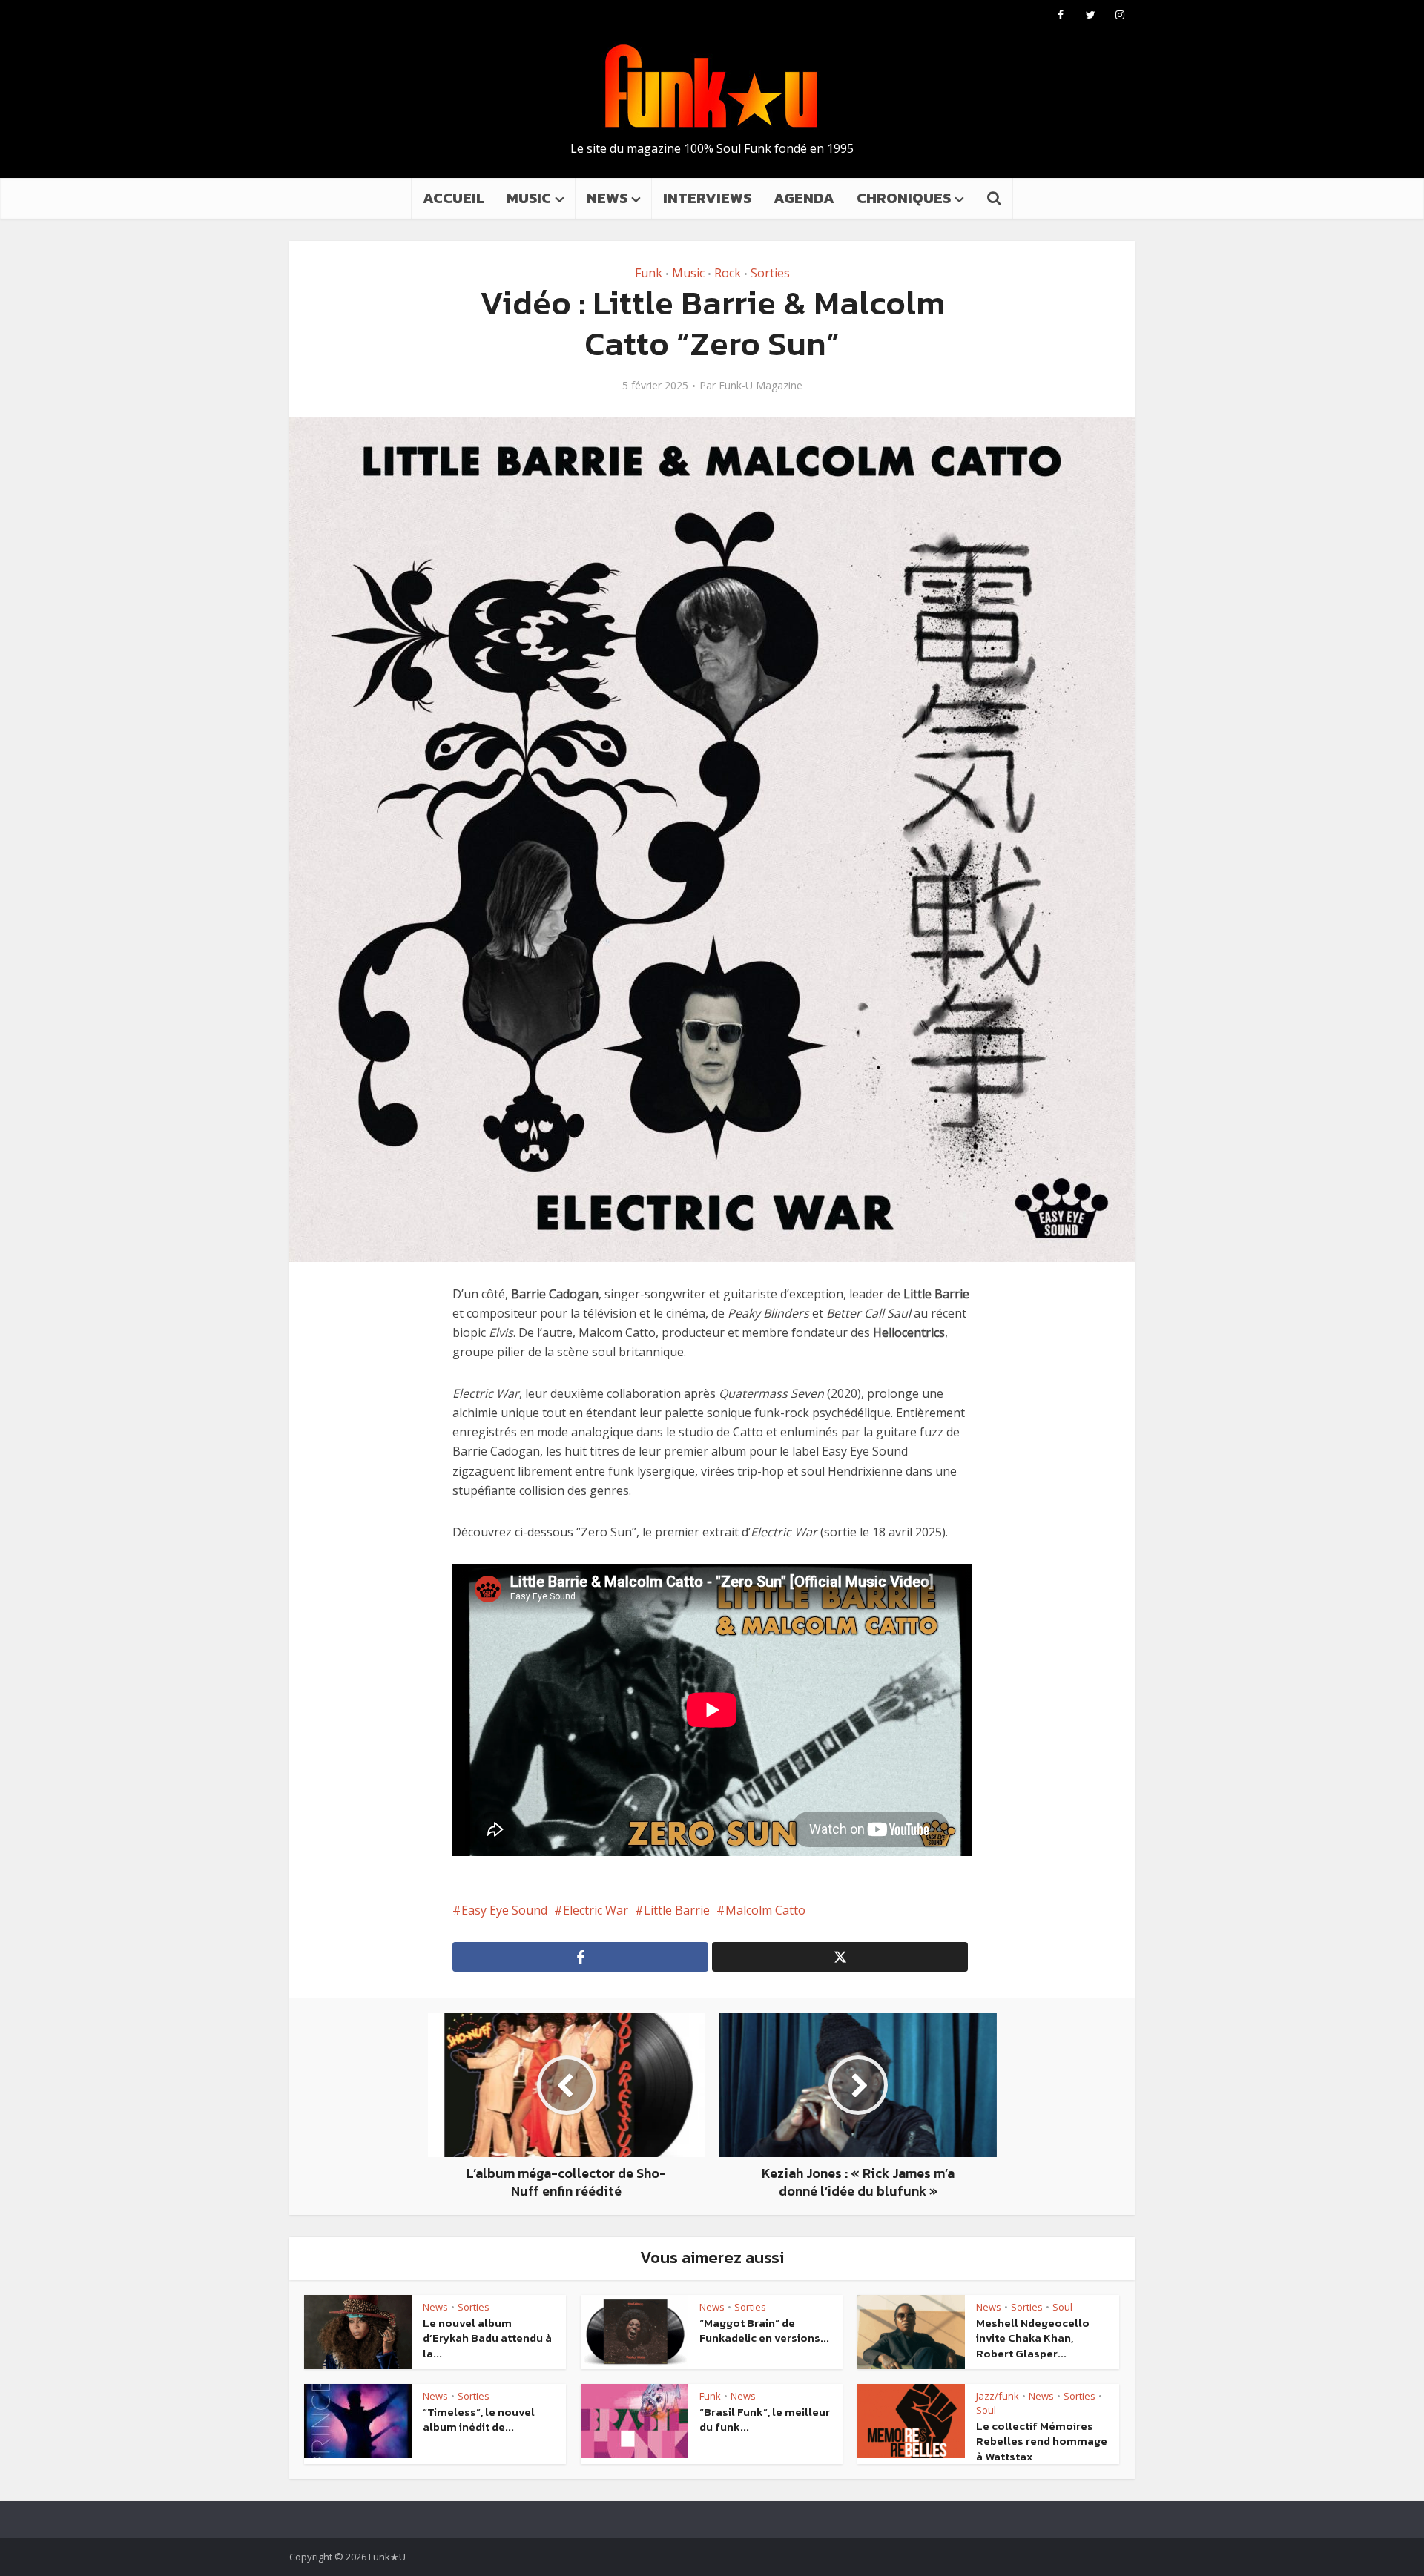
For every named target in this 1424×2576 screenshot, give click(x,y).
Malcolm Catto (765, 1910)
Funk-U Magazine (761, 386)
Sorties (770, 273)
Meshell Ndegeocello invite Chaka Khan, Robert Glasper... (1033, 2338)
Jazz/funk (998, 2396)
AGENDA (804, 198)
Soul (1062, 2307)
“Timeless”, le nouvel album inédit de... (479, 2419)
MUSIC (529, 198)
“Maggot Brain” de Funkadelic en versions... (764, 2330)
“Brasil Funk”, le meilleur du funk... (765, 2419)
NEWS (607, 198)
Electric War (596, 1910)
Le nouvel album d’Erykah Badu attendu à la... (487, 2338)
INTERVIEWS (707, 198)
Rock (728, 273)
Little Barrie (677, 1910)
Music (688, 273)
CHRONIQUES (904, 198)
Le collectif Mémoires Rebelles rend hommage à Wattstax (1042, 2441)
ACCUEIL (454, 198)
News (435, 2307)
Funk (649, 273)
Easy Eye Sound (504, 1910)
